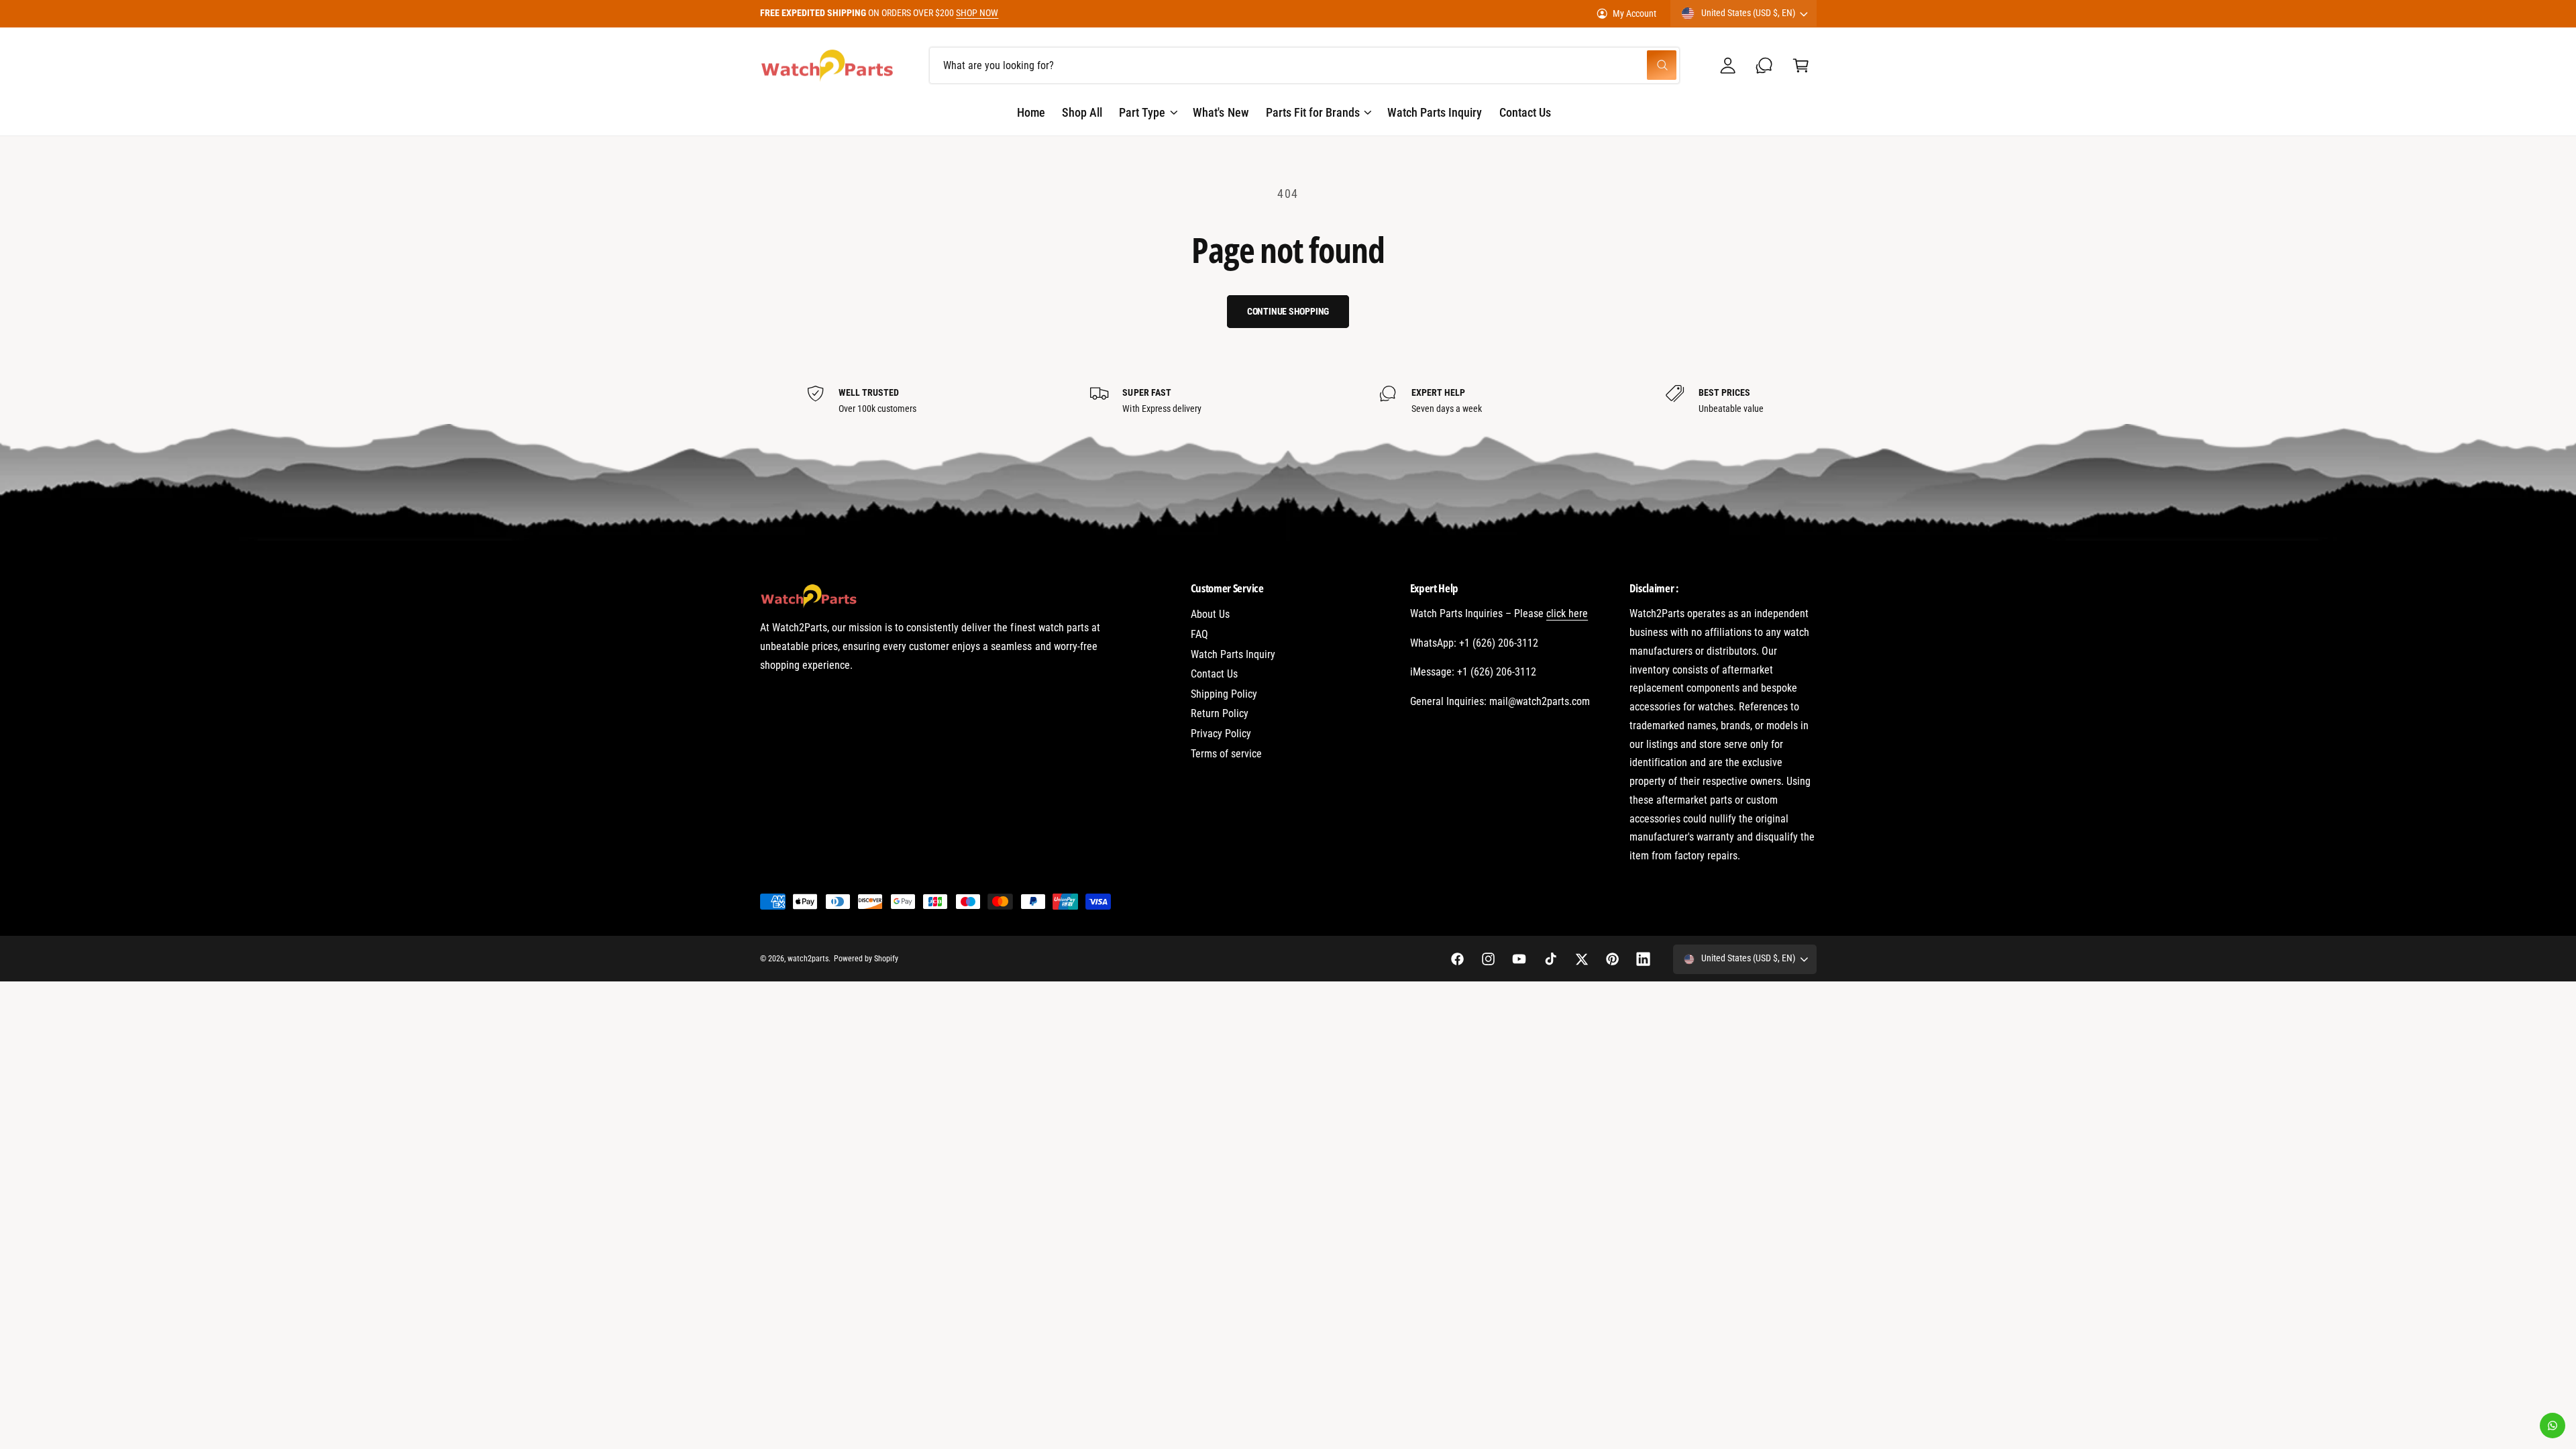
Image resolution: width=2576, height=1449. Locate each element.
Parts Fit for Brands (1313, 112)
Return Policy (1220, 713)
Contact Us (1214, 674)
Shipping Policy (1224, 694)
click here (1567, 613)
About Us (1210, 614)
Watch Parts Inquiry (1233, 654)
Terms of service (1226, 754)
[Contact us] (2553, 1426)
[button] (1801, 65)
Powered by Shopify (866, 959)
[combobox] (1304, 65)
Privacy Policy (1221, 734)
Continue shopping (1288, 311)
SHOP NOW (977, 13)
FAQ (1199, 634)
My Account (1634, 13)
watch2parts (808, 959)
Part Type (1142, 112)
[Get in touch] (1765, 65)
